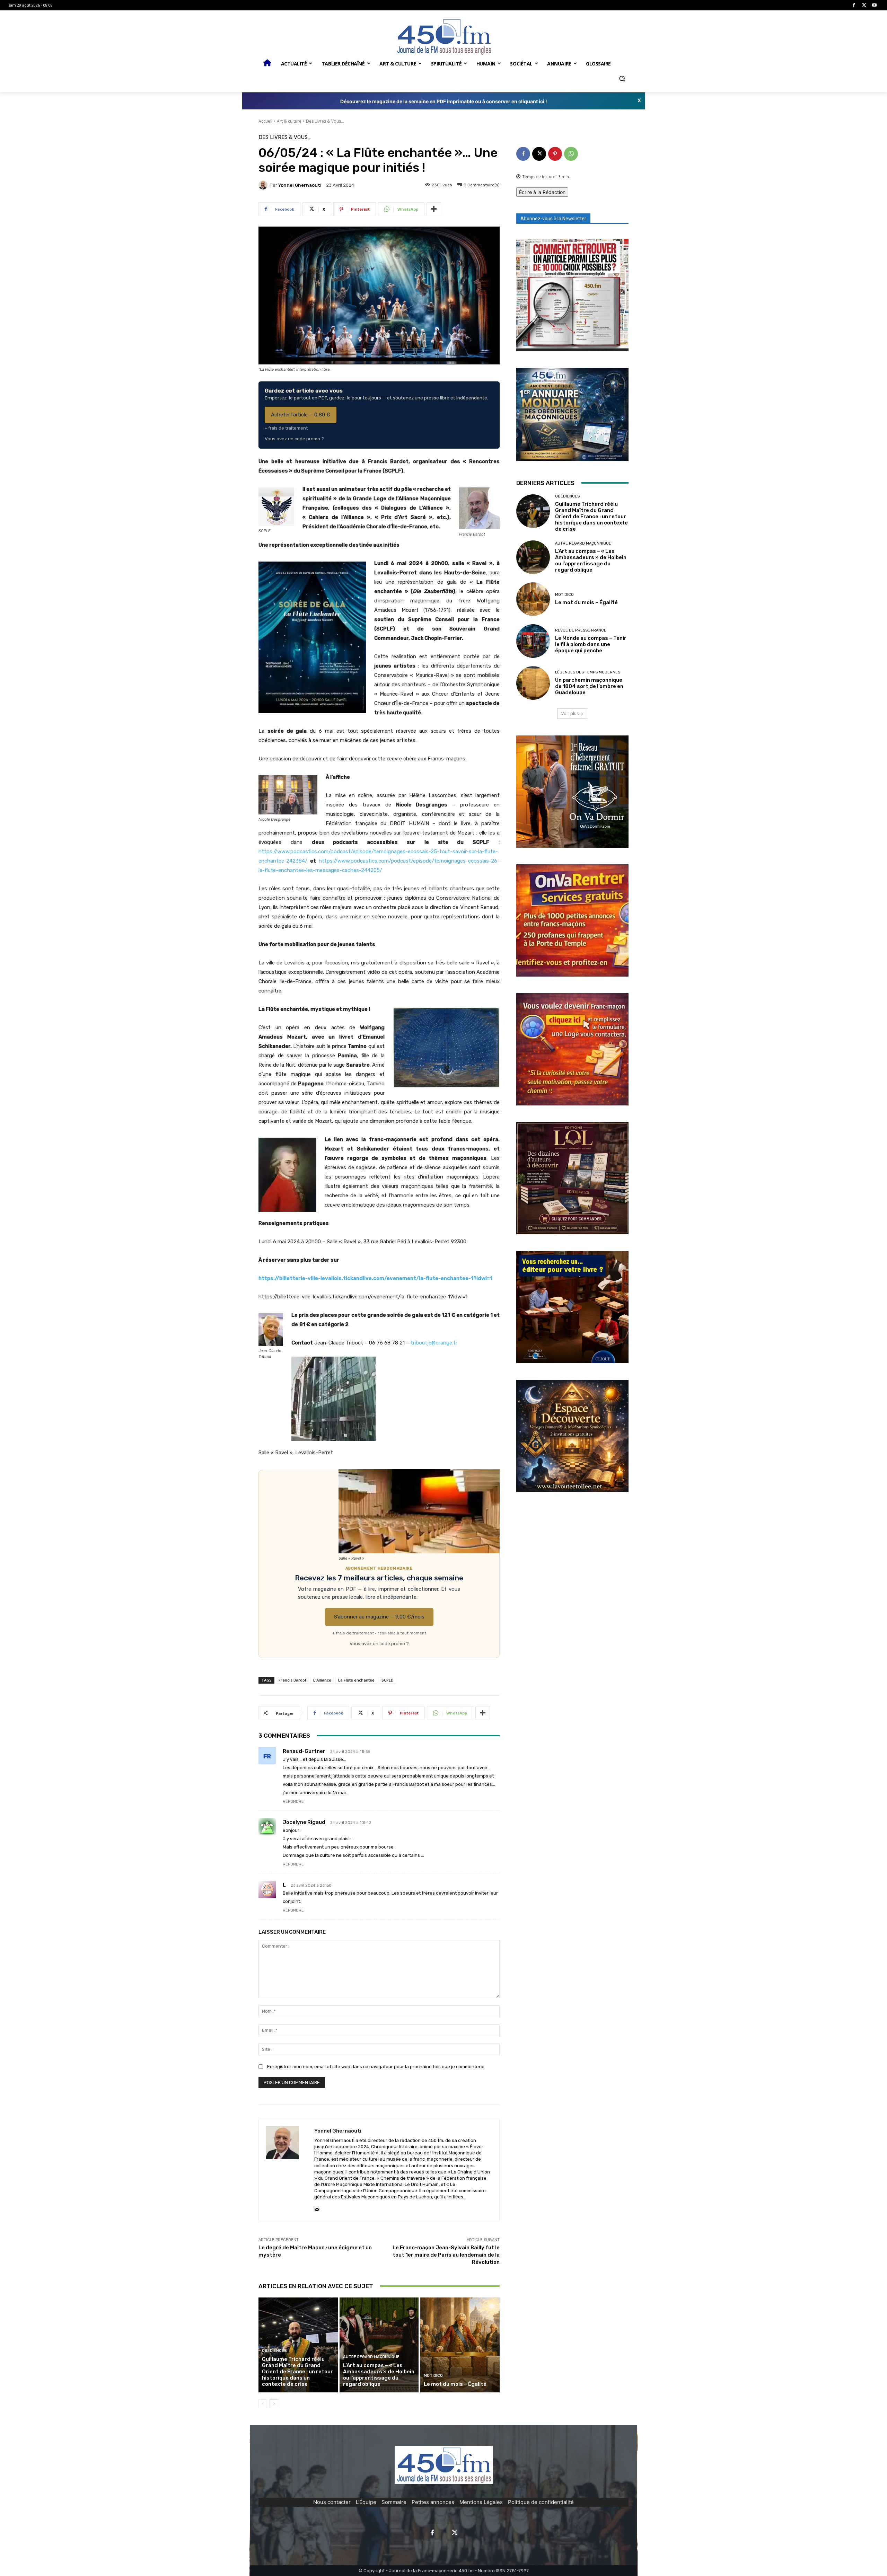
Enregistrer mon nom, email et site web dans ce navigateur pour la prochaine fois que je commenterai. (376, 2067)
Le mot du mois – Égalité (456, 2384)
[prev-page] (263, 2404)
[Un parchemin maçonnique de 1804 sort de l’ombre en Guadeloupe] (533, 683)
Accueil (265, 121)
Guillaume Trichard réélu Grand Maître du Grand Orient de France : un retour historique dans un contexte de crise (297, 2372)
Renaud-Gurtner (304, 1751)
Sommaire (394, 2502)
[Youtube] (874, 5)
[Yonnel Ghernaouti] (264, 185)
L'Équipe (366, 2502)
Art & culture (289, 121)
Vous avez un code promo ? (294, 439)
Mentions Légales (481, 2502)
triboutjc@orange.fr (434, 1343)
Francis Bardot (292, 1680)
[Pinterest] (555, 154)
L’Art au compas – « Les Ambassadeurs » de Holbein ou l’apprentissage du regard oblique (379, 2375)
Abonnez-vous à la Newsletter (553, 219)
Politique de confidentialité (541, 2502)
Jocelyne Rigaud (304, 1822)
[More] (434, 209)
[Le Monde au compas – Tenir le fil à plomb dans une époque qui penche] (533, 641)
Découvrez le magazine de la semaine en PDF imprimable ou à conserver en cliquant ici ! (444, 101)
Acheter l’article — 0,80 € (301, 415)
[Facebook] (854, 5)
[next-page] (274, 2404)
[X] (864, 5)
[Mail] (317, 2208)
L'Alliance (322, 1680)
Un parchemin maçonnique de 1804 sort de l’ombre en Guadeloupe (589, 686)
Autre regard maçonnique (371, 2357)
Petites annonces (433, 2502)
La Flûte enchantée (356, 1680)
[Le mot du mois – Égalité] (460, 2345)
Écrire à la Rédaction (542, 192)
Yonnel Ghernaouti (300, 185)
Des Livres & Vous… (325, 121)
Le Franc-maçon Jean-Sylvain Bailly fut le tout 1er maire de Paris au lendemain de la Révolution (446, 2255)
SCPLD (388, 1680)
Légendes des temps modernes (588, 672)
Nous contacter (332, 2502)
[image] (572, 295)
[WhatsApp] (571, 154)
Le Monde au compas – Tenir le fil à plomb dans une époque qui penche (591, 644)
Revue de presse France (581, 630)
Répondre (293, 1802)
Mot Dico (433, 2376)
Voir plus (570, 713)
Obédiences (274, 2351)
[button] (622, 79)
